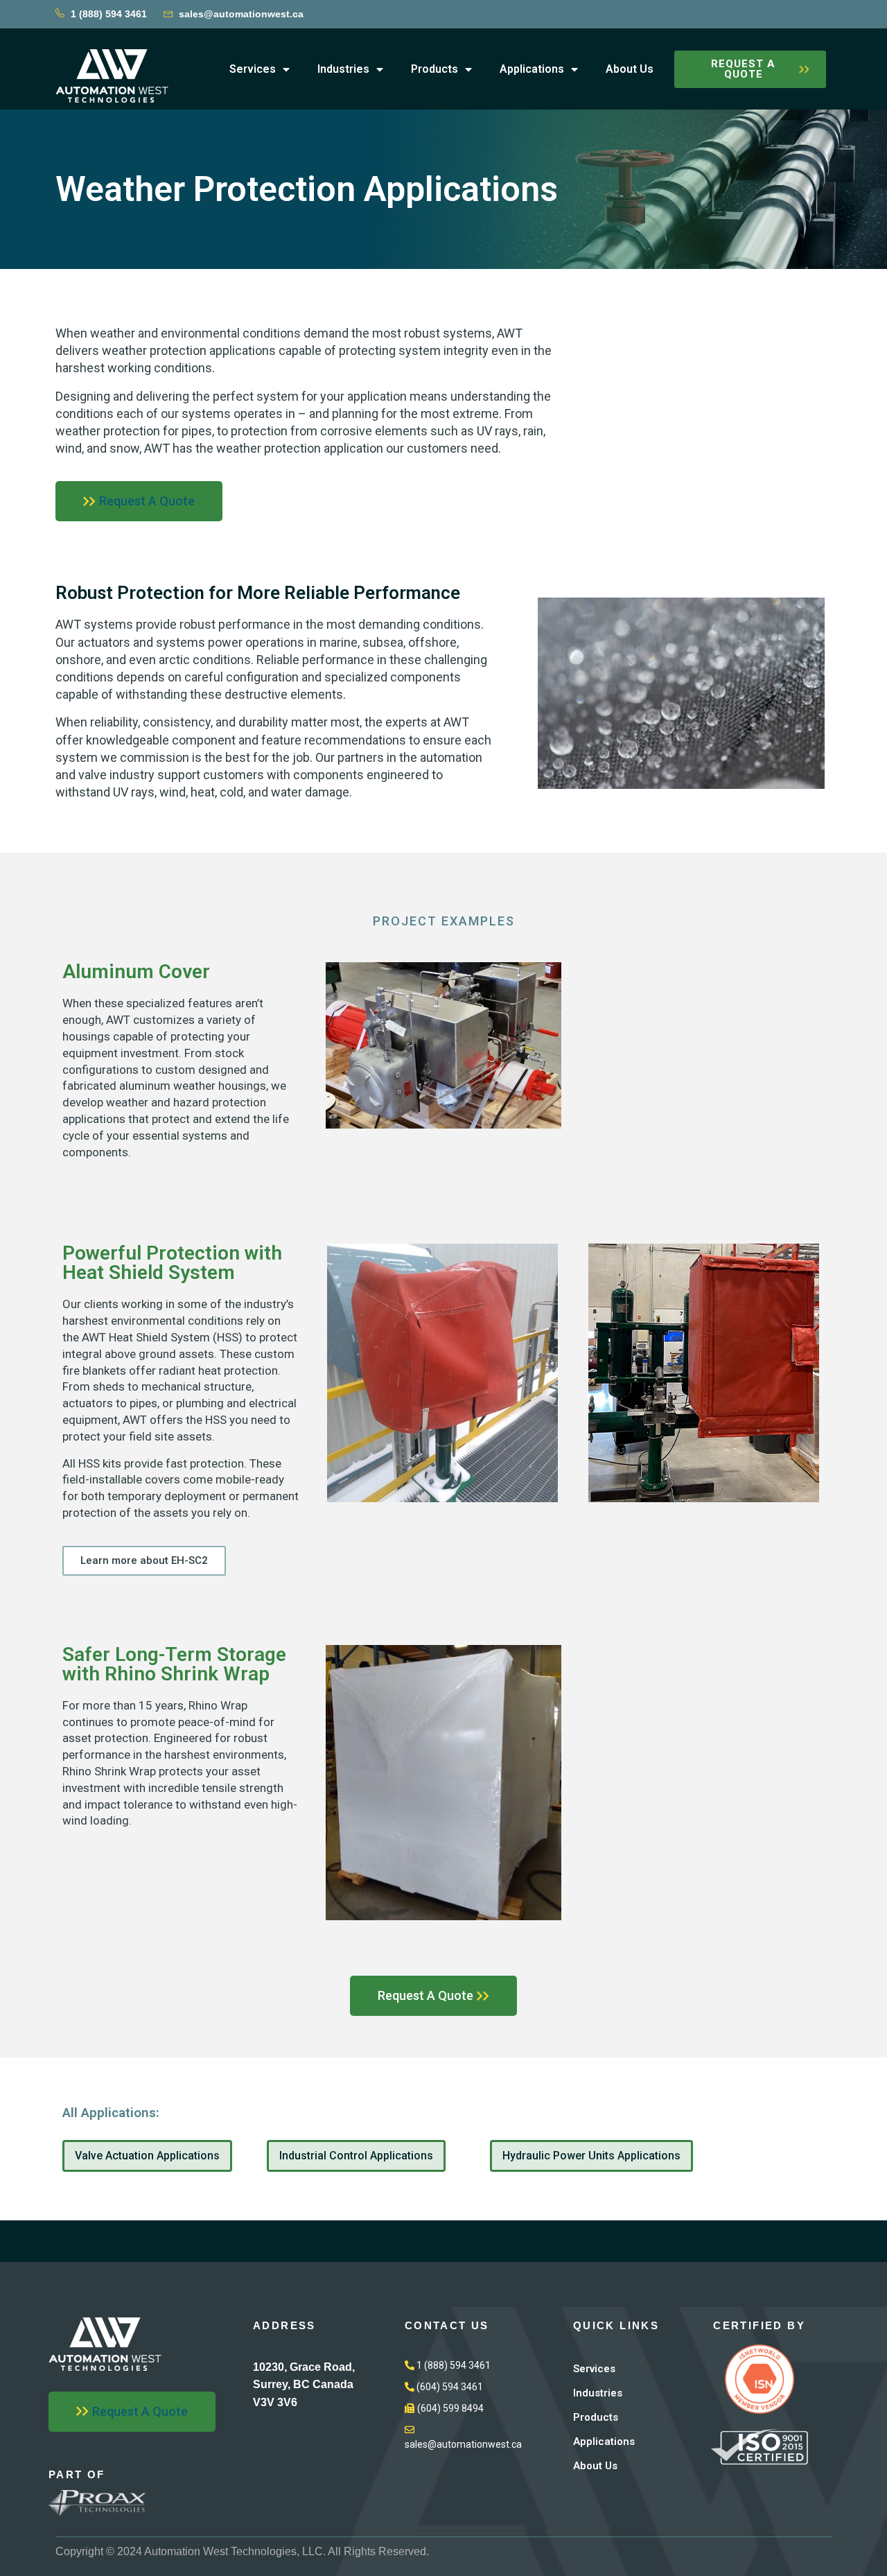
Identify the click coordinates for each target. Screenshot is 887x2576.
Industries (343, 69)
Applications (532, 69)
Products (434, 69)
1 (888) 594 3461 (109, 14)
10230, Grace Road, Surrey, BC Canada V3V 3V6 (304, 2385)
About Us (630, 69)
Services (253, 69)
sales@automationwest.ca (241, 14)
